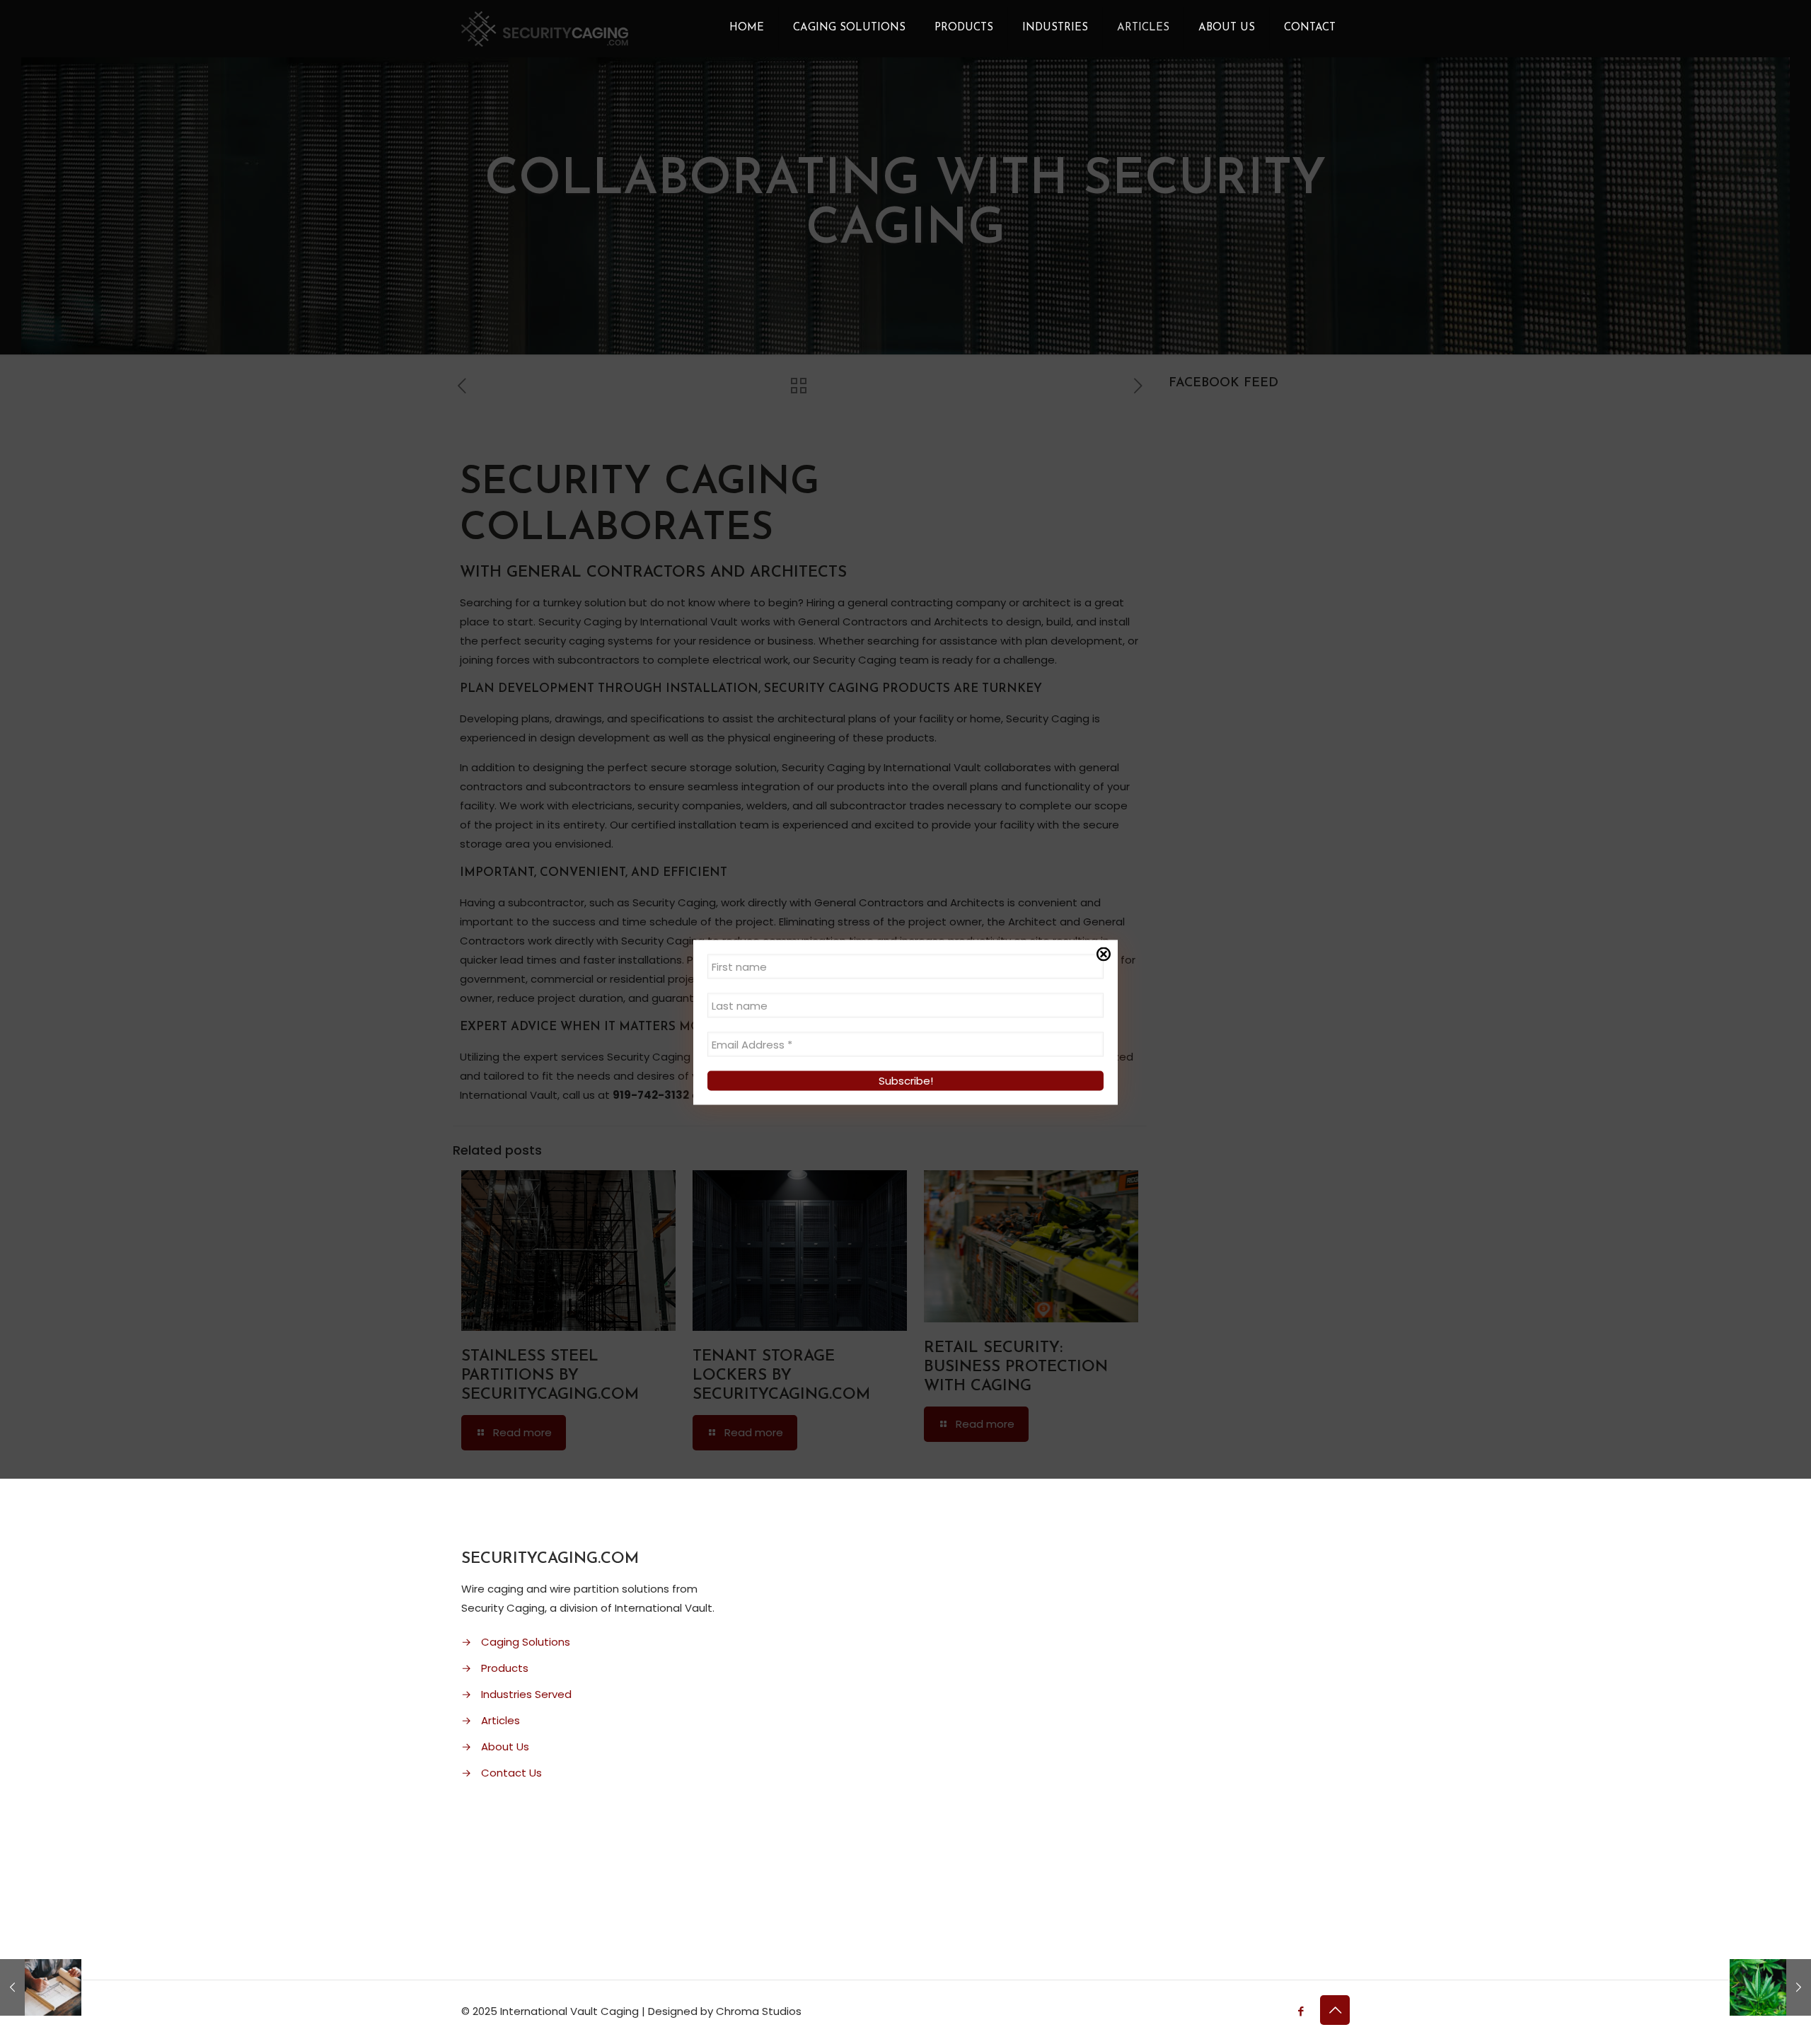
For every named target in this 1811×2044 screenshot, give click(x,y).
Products (505, 1668)
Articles (501, 1720)
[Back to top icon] (1335, 2010)
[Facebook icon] (1301, 2011)
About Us (505, 1746)
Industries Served (526, 1694)
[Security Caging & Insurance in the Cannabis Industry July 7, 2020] (1770, 1987)
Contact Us (511, 1773)
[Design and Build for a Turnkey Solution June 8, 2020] (41, 1987)
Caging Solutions (526, 1642)
